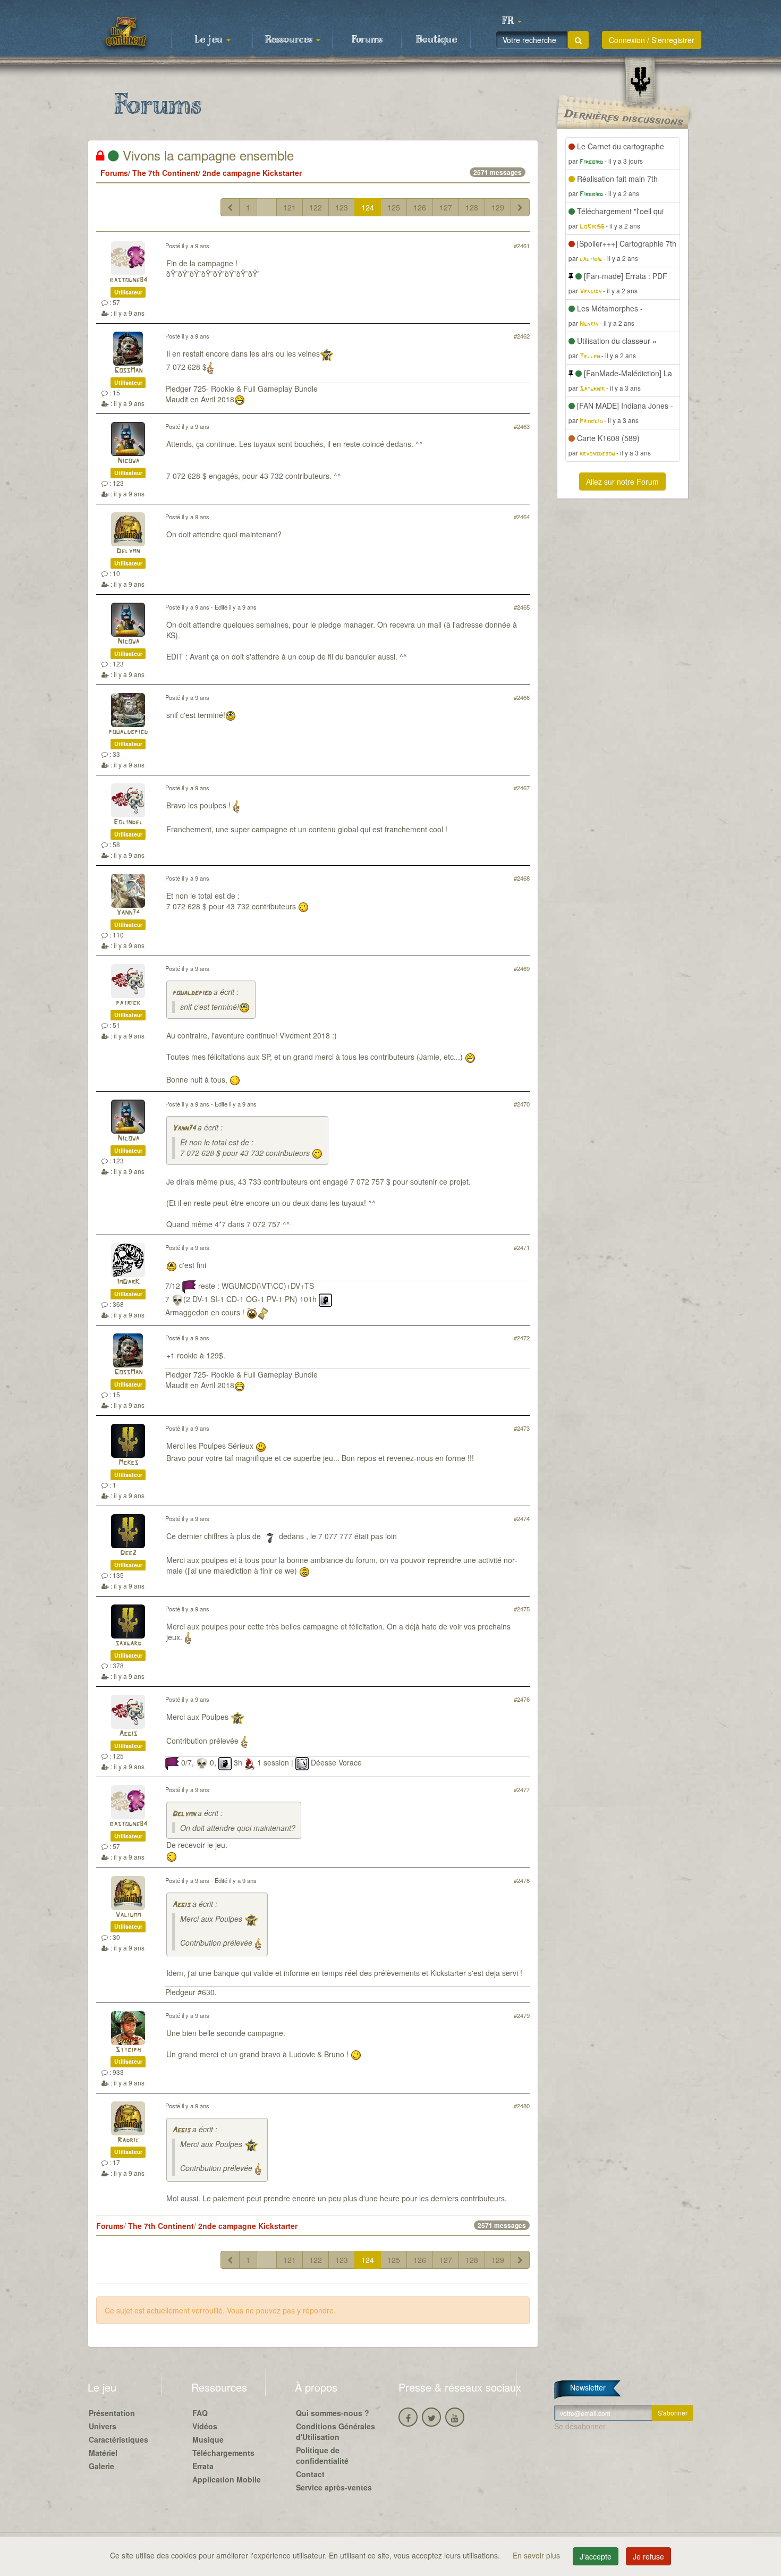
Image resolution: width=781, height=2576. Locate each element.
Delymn (128, 551)
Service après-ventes (334, 2487)
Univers (103, 2426)
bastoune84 (128, 280)
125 (394, 207)
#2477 (522, 1789)
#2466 (522, 697)
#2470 (522, 1104)
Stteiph (128, 2050)
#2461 (522, 246)
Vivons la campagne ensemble (206, 155)
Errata (203, 2466)
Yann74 (128, 913)
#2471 (522, 1247)
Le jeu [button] (210, 40)
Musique (208, 2439)
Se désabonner (580, 2426)
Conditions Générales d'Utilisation (336, 2431)
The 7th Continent (165, 173)
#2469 (522, 968)
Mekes (128, 1463)
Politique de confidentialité (322, 2455)
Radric (128, 2140)
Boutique (436, 40)
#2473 (522, 1428)
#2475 (522, 1609)
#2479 (522, 2015)
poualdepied (128, 732)
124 (368, 207)
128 (472, 207)
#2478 (522, 1880)
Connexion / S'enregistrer (652, 40)
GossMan (128, 371)
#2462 (522, 336)
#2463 (522, 426)
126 (420, 207)
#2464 (522, 517)
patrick (128, 1003)
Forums (367, 40)
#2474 (522, 1518)
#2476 (522, 1699)
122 (316, 207)
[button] (512, 21)
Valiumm (128, 1915)
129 (498, 207)
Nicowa (128, 461)
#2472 (522, 1338)
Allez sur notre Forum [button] (622, 482)
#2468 (522, 878)
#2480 (522, 2106)
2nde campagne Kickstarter (252, 173)
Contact (310, 2474)
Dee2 (128, 1553)
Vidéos (205, 2426)
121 (290, 207)
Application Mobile (227, 2479)
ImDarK (128, 1282)
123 (342, 207)
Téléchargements (223, 2453)
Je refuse (648, 2556)
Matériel (103, 2453)
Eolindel (128, 822)
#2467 (522, 788)
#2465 (522, 607)
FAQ (200, 2413)
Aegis (128, 1734)
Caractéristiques (118, 2439)
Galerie (101, 2466)
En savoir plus (537, 2555)
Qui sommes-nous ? (333, 2413)
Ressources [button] (290, 40)
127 (446, 207)
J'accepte (596, 2556)
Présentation (112, 2413)
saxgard (128, 1644)
